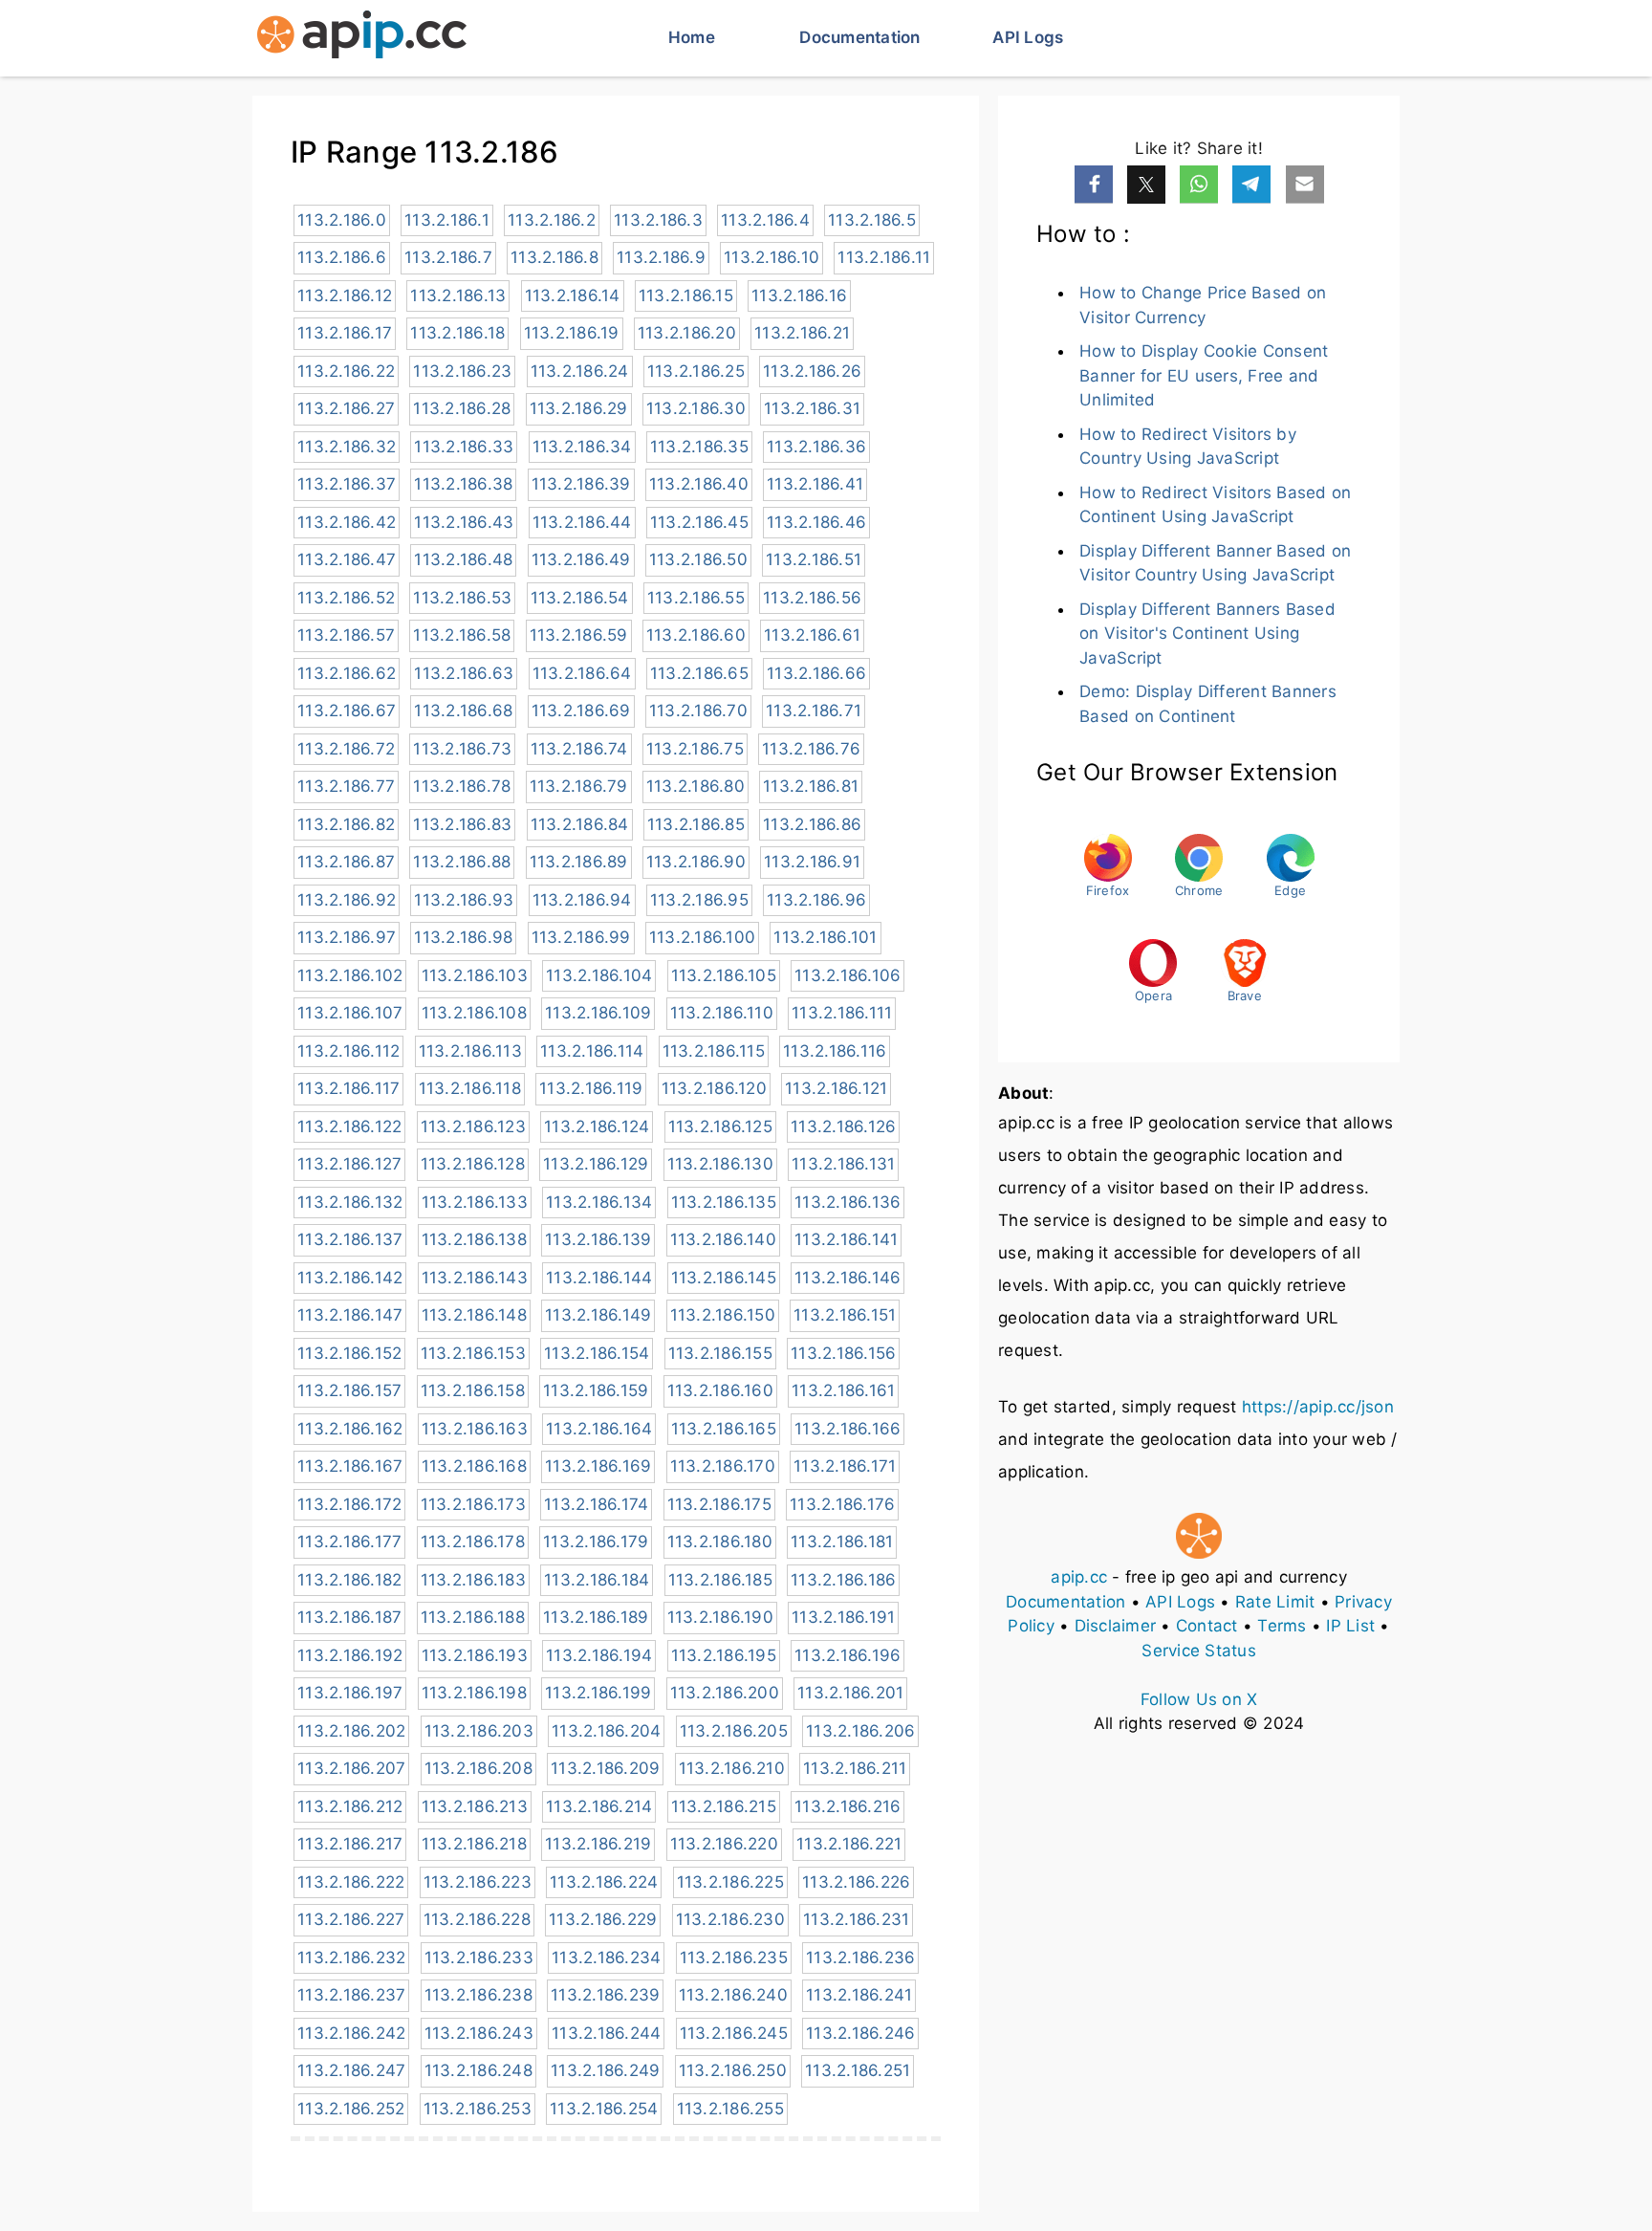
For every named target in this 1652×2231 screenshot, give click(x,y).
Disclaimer (1116, 1626)
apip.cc (1079, 1577)
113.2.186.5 (872, 220)
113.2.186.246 (860, 2033)
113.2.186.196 (848, 1655)
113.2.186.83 (462, 824)
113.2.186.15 (686, 295)
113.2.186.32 (347, 447)
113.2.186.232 (351, 1958)
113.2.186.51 (814, 559)
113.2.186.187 (349, 1617)
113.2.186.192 (350, 1655)
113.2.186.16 (799, 295)
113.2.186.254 (604, 2109)
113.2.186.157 (349, 1390)
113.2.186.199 (598, 1693)
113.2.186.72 (346, 749)
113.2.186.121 (836, 1088)
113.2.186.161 (843, 1390)
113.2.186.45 (699, 522)
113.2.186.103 (475, 975)
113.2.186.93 (464, 900)
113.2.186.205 (734, 1731)
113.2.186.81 (811, 786)
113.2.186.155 (720, 1353)
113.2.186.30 (696, 408)
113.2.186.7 (448, 257)
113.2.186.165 (724, 1429)
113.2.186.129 (596, 1164)
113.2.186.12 (345, 295)
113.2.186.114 (592, 1051)
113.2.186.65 (699, 673)
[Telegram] (1251, 185)
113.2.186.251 (858, 2070)
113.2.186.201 (850, 1693)
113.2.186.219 (598, 1844)
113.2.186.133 (475, 1202)
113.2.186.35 (699, 447)
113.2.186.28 (462, 408)
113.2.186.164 (599, 1429)
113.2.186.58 (462, 635)
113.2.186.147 (350, 1315)
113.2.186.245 (734, 2033)
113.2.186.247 (351, 2070)
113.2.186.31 (812, 408)
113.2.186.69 (581, 711)
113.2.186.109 (598, 1013)
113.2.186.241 (859, 1995)
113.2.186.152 (349, 1353)
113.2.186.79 (579, 786)
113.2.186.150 (723, 1315)
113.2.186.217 (350, 1844)
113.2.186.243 (479, 2033)
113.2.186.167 (350, 1466)
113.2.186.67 (347, 711)
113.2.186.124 (597, 1126)
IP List (1350, 1626)
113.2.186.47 (347, 559)
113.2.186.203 (479, 1731)
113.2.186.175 (719, 1504)
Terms (1282, 1626)
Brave (1245, 995)
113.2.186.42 (347, 522)
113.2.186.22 (346, 371)
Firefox (1108, 890)
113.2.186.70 (698, 711)
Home (692, 37)
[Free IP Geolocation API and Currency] (362, 38)
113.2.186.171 (845, 1466)
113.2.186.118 (470, 1088)
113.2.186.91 (812, 862)
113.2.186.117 (348, 1088)
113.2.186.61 (812, 635)
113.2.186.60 (696, 635)
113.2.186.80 (696, 786)
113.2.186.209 (605, 1768)
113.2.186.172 (349, 1504)
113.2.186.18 (457, 333)
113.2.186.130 (720, 1164)
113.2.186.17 (345, 333)
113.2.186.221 (849, 1844)
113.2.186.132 (350, 1202)
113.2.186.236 (860, 1958)
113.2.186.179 (596, 1542)
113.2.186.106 (848, 975)
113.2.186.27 (346, 408)
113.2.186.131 (843, 1164)
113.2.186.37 (347, 484)
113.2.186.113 (470, 1051)
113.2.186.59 (579, 635)
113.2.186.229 (603, 1919)
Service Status (1199, 1651)
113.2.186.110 (722, 1013)
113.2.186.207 (351, 1768)
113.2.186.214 (599, 1806)
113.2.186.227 (351, 1919)
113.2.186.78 (462, 786)
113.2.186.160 (720, 1390)
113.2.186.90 (696, 862)
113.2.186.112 (348, 1051)
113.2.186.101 (825, 937)
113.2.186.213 (475, 1806)
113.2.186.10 (772, 257)
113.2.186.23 (462, 371)
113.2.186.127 (349, 1164)
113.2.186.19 (572, 333)
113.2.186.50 (698, 559)
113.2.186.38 (463, 484)
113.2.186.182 (349, 1580)
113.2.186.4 (765, 220)
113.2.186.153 (473, 1353)
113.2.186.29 (579, 408)
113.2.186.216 (848, 1806)
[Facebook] (1094, 185)
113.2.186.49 (581, 559)
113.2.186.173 (473, 1504)
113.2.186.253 (478, 2109)
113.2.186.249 (605, 2070)
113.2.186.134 (599, 1202)
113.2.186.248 (478, 2070)
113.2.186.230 (730, 1919)
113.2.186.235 (734, 1958)
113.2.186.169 (598, 1466)
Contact (1207, 1626)
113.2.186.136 (848, 1202)
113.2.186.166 (848, 1429)
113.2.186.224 (604, 1882)
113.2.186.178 (473, 1542)
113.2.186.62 (347, 673)
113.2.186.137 (350, 1239)
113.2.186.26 (812, 371)
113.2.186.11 (884, 257)
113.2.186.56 (812, 598)
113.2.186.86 (812, 824)
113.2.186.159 (596, 1390)
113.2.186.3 (658, 220)
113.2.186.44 (582, 522)
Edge (1290, 890)
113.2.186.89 (579, 862)
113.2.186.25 (696, 371)
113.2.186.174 (596, 1504)
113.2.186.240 (733, 1995)
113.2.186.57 (346, 635)
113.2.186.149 (598, 1315)
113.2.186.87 (346, 862)
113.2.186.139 (598, 1239)
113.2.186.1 (447, 220)
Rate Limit (1275, 1602)
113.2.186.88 (462, 862)
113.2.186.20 (687, 333)
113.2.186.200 (725, 1693)
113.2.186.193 (475, 1655)
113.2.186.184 (597, 1580)
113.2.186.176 (842, 1504)
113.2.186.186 (843, 1580)
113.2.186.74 (579, 749)
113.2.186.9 (661, 257)
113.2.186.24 (580, 371)
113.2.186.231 (856, 1919)
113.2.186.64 (582, 673)
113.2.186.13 (458, 295)
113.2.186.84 (580, 824)
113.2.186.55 (696, 598)
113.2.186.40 (699, 484)
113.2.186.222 (351, 1882)
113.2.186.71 (814, 711)
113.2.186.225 (730, 1882)
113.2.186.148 (474, 1315)
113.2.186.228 (477, 1919)
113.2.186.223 (478, 1882)
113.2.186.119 (591, 1088)
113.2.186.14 (573, 295)
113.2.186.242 (351, 2033)
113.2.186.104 (599, 975)
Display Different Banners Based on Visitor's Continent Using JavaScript (1207, 634)
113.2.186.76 (811, 749)
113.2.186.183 (473, 1580)
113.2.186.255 (730, 2109)
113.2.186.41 (815, 484)
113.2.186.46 (816, 522)
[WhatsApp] (1199, 185)
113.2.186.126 (843, 1126)
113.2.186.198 (474, 1693)
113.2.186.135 (724, 1202)
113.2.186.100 (702, 937)
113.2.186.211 (855, 1768)
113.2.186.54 (580, 598)
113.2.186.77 (346, 786)
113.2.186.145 (724, 1278)
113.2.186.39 (581, 484)
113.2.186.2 (552, 220)
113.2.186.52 (346, 598)
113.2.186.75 (695, 749)
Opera (1153, 995)
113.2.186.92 (347, 900)
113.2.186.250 (733, 2070)
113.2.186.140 (723, 1239)
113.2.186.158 (473, 1390)
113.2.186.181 (842, 1542)
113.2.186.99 (581, 937)
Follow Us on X (1199, 1699)
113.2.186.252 (351, 2109)
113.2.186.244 (606, 2033)
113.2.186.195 (724, 1655)
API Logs (1028, 37)
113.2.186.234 (606, 1958)
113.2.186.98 (463, 937)
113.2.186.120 (714, 1088)
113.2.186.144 (599, 1278)
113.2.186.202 (351, 1731)
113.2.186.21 (802, 333)
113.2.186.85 (696, 824)
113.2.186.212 (350, 1806)
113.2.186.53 (462, 598)
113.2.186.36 (816, 447)
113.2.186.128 (473, 1164)
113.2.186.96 (816, 900)
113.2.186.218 (474, 1844)
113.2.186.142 (350, 1278)
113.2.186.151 (845, 1315)
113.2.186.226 (856, 1882)
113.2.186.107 (350, 1013)
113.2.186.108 (474, 1013)
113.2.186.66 (816, 673)
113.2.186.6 (342, 257)
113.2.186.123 (473, 1126)
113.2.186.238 (478, 1995)
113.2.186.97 (347, 937)
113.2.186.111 (842, 1013)
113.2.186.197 (350, 1693)
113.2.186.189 (596, 1617)
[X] (1146, 185)
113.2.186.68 (463, 711)
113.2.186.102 (350, 975)
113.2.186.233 (479, 1958)
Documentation (859, 37)
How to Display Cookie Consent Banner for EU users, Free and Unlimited (1204, 375)
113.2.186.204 (606, 1731)
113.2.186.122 (349, 1126)
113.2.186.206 (860, 1731)
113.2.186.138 (474, 1239)
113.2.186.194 (599, 1655)
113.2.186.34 (582, 447)
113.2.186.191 (843, 1617)
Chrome (1199, 890)
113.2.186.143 (475, 1278)
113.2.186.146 (848, 1278)
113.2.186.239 (605, 1995)
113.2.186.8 (554, 257)
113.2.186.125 (720, 1126)
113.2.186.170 (723, 1466)
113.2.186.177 (349, 1542)
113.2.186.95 (699, 900)
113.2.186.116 (835, 1051)
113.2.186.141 (846, 1239)
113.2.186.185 (720, 1580)
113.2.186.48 (463, 559)
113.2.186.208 (478, 1768)
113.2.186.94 (582, 900)
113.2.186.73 (462, 749)
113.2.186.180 (720, 1542)
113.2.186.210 (732, 1768)
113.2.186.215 (724, 1806)
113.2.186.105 (724, 975)
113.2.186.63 (464, 673)
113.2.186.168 (474, 1466)
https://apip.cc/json (1318, 1407)
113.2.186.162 (350, 1429)
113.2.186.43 (464, 522)
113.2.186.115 (714, 1051)
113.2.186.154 (597, 1353)
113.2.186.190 (720, 1617)
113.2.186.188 (473, 1617)
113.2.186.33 (464, 447)
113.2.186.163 (475, 1429)
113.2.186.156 (843, 1353)
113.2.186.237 (351, 1995)
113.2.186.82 (346, 824)
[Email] (1305, 185)
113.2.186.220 (724, 1844)
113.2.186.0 (342, 220)
